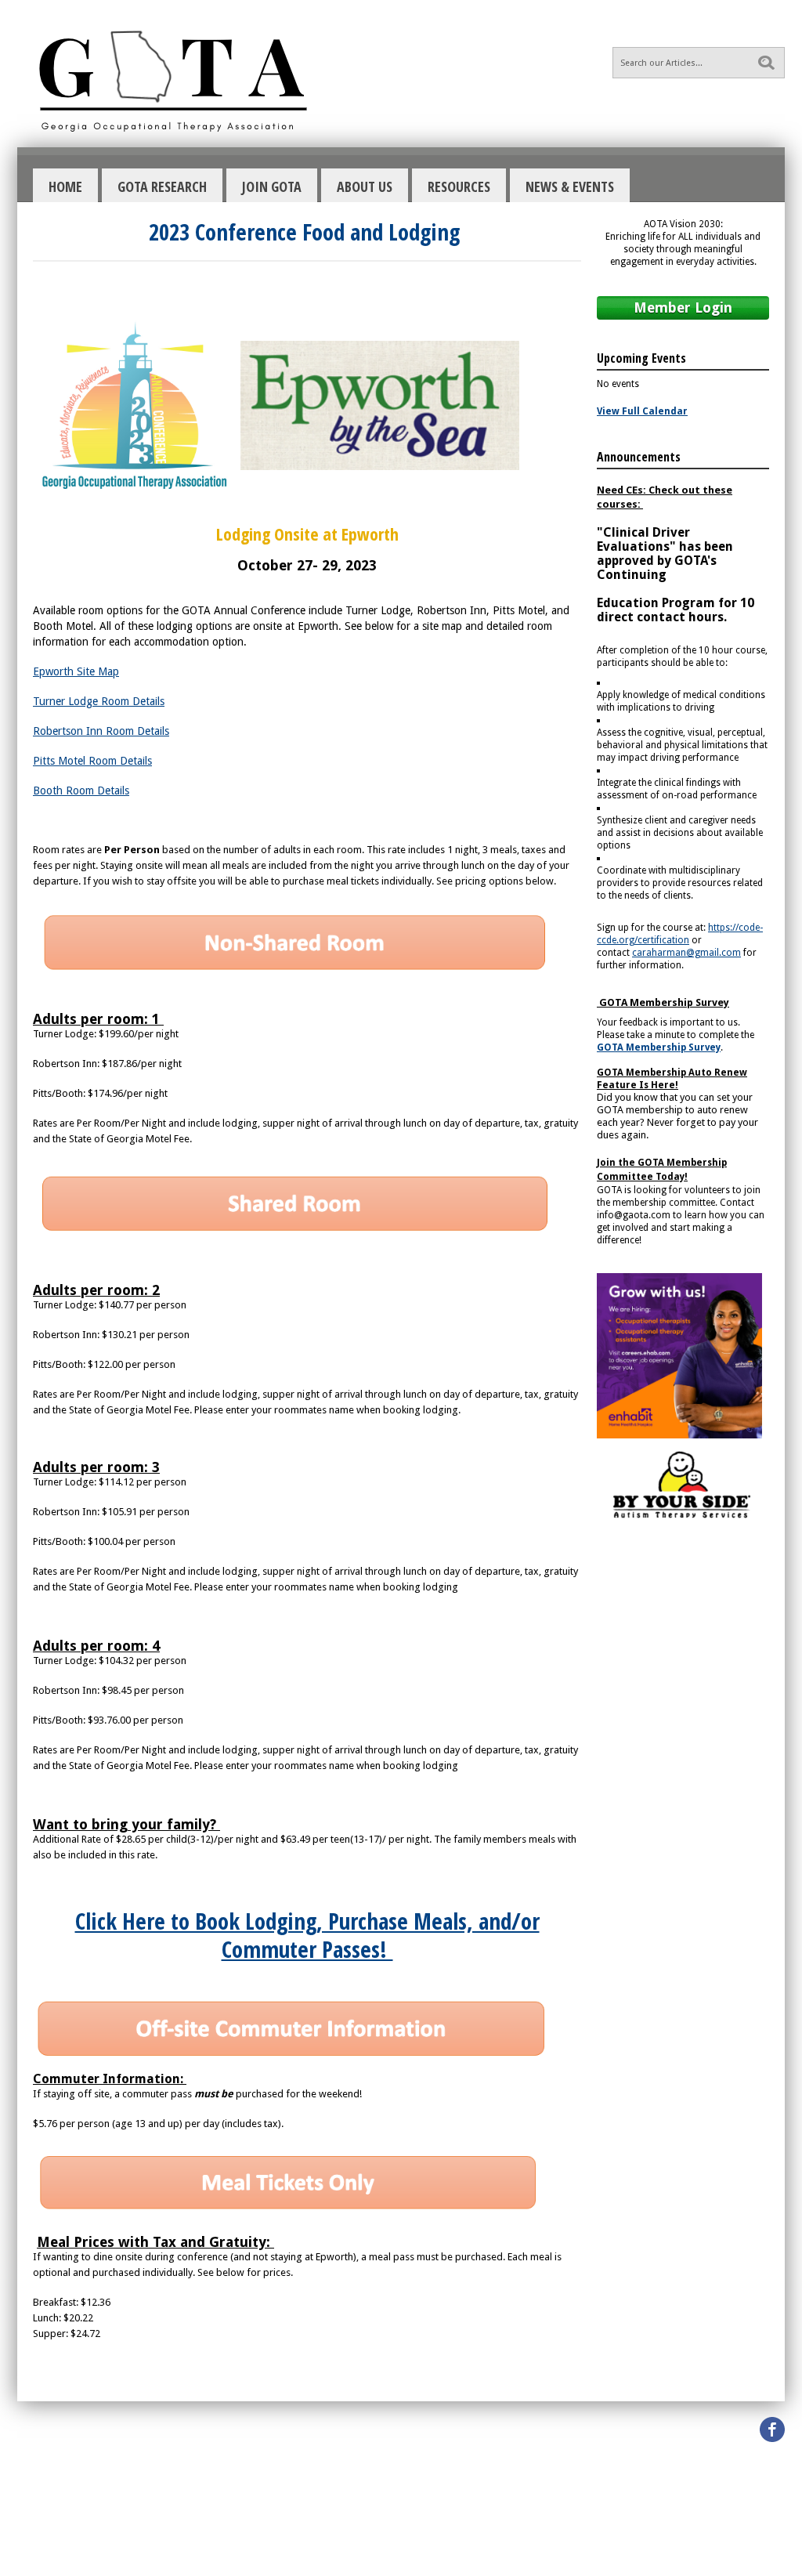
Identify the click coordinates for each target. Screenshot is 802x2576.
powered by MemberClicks (401, 2551)
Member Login (683, 308)
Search (766, 63)
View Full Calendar (642, 411)
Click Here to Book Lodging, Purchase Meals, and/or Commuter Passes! (307, 1935)
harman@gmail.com (686, 953)
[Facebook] (772, 2429)
